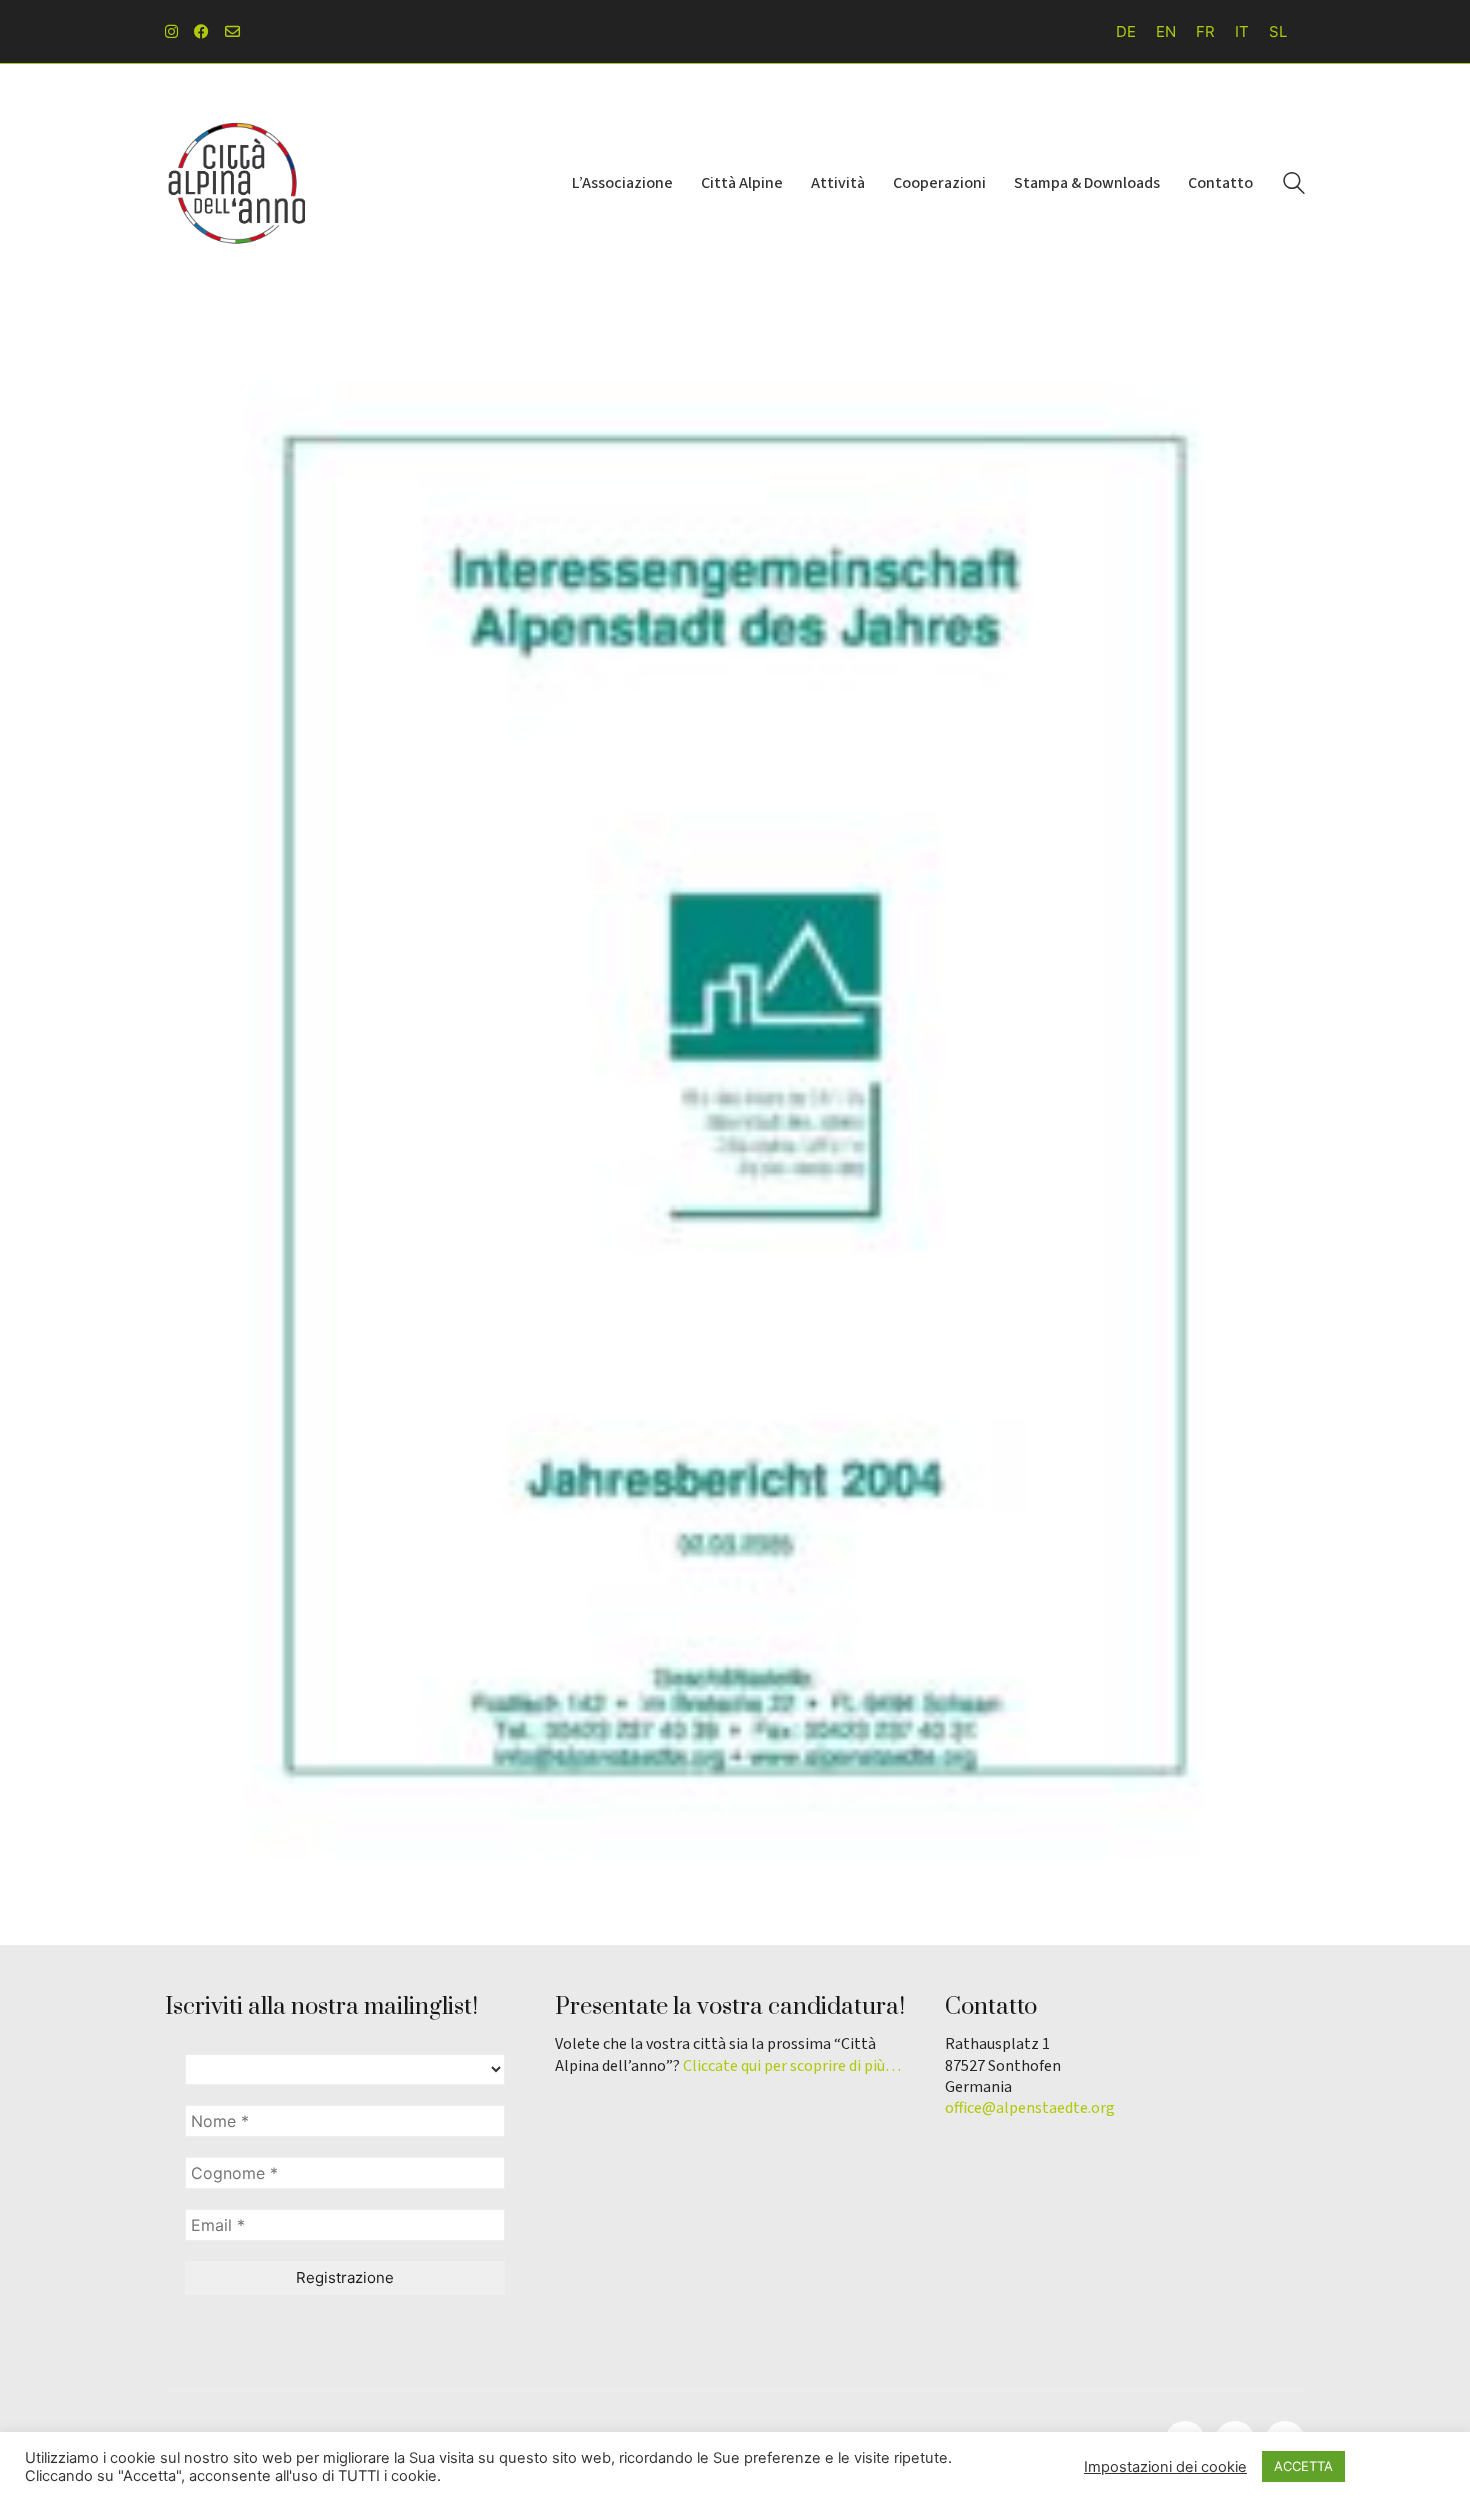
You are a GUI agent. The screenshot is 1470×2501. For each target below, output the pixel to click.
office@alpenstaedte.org (1030, 2108)
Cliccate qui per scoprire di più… (792, 2066)
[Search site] (1294, 185)
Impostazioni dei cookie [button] (1165, 2467)
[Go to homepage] (235, 183)
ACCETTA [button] (1303, 2466)
